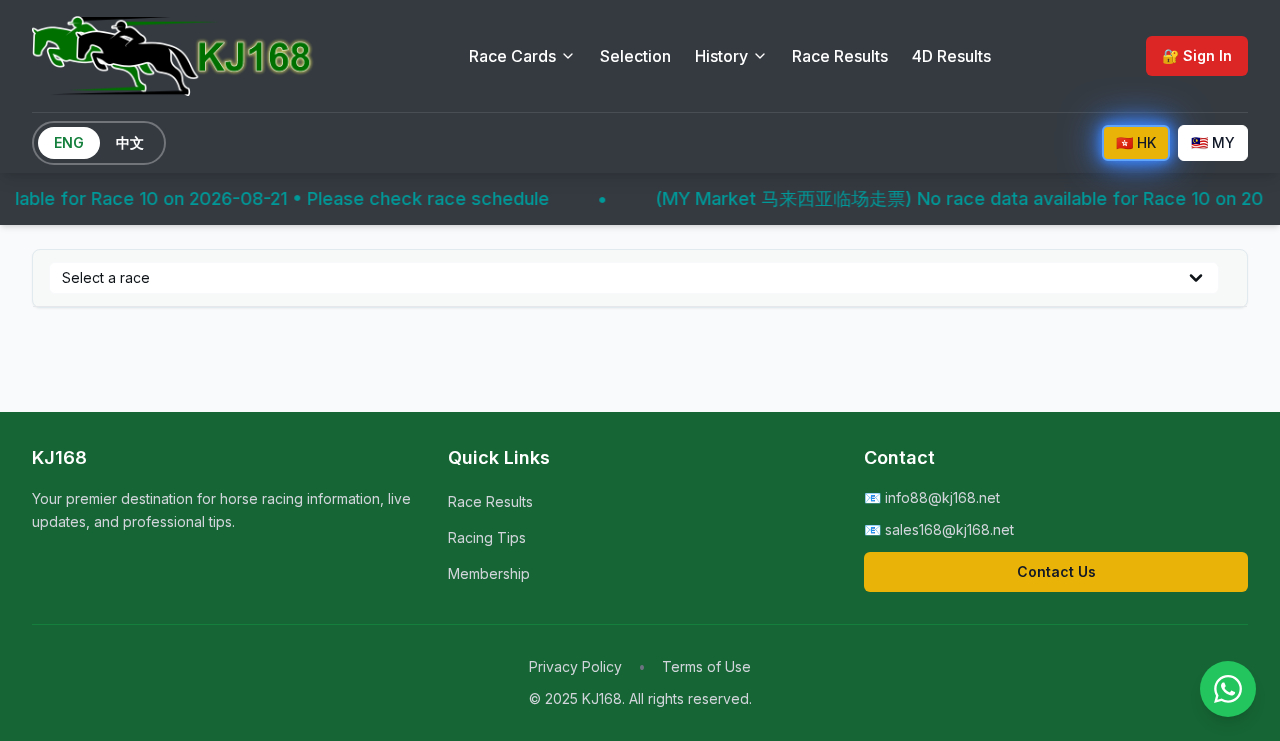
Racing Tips (487, 537)
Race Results (840, 56)
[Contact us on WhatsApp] (1228, 689)
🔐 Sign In (1197, 55)
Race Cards (512, 56)
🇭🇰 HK (1136, 142)
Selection (635, 56)
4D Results (951, 56)
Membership (489, 573)
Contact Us (1056, 571)
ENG (69, 142)
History (721, 56)
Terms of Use (706, 666)
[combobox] (634, 278)
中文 (130, 142)
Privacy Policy (575, 666)
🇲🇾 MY (1213, 142)
